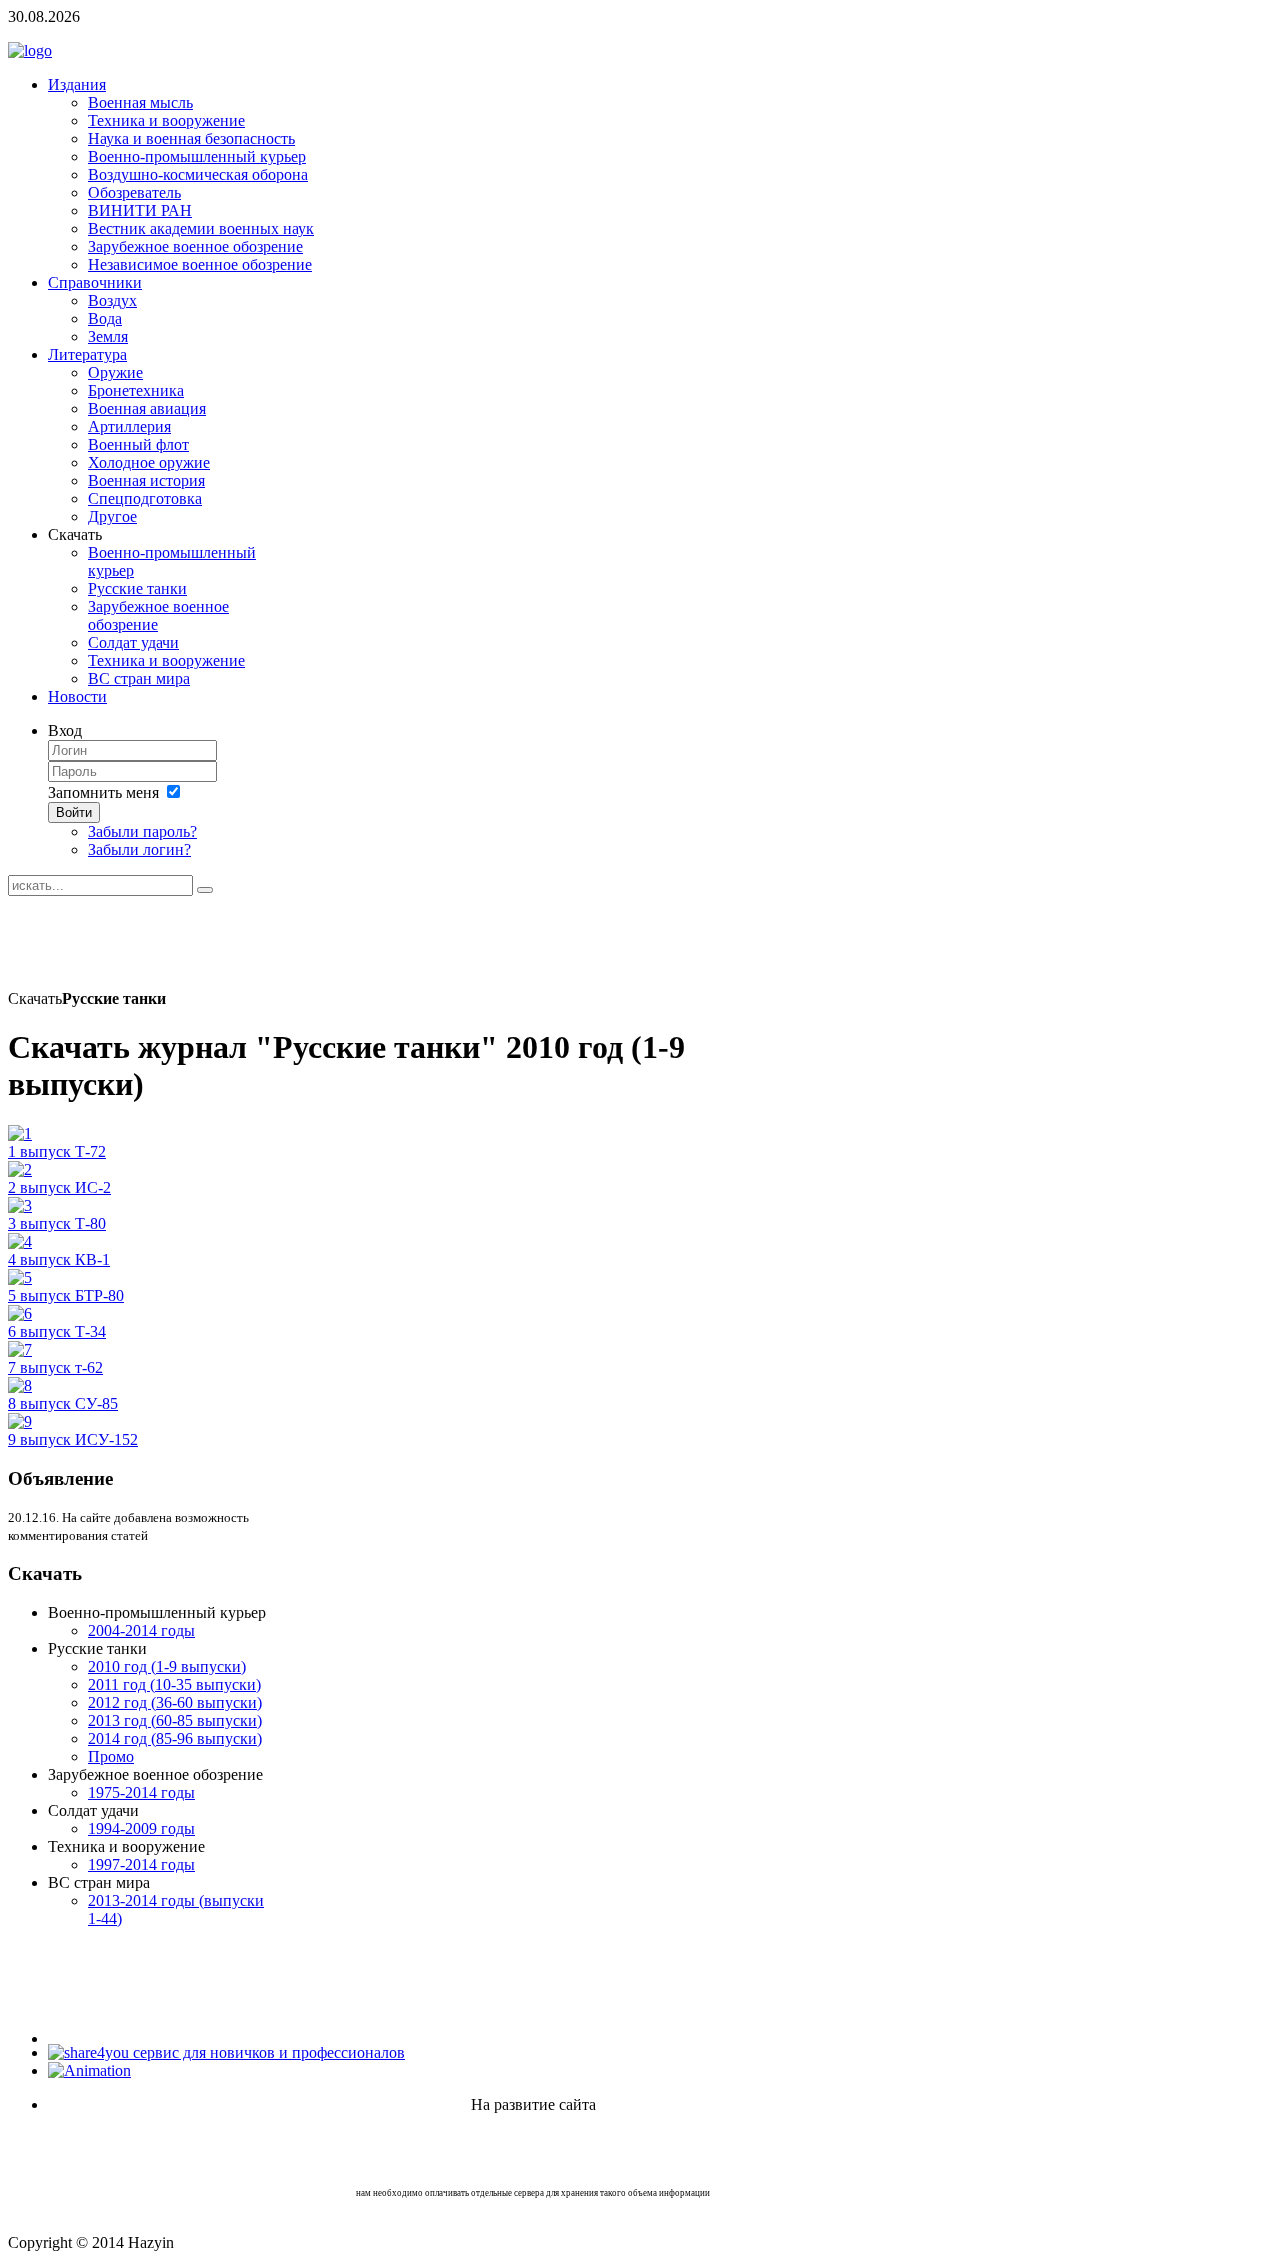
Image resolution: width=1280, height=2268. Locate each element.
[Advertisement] (372, 941)
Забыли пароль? (142, 831)
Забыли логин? (139, 849)
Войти (74, 812)
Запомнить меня (103, 792)
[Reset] (205, 890)
